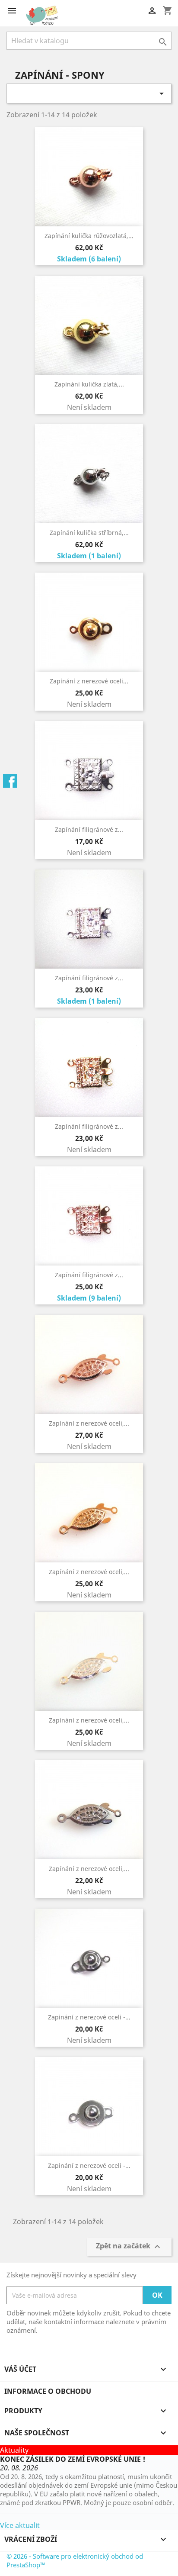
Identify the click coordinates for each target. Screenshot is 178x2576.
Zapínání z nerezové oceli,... (89, 1423)
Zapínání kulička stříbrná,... (89, 533)
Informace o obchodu (48, 2391)
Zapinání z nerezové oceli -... (89, 2017)
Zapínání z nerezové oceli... (89, 681)
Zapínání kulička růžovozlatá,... (89, 236)
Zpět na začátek (129, 2247)
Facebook (10, 781)
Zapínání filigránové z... (89, 829)
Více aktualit (20, 2525)
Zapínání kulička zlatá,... (89, 384)
